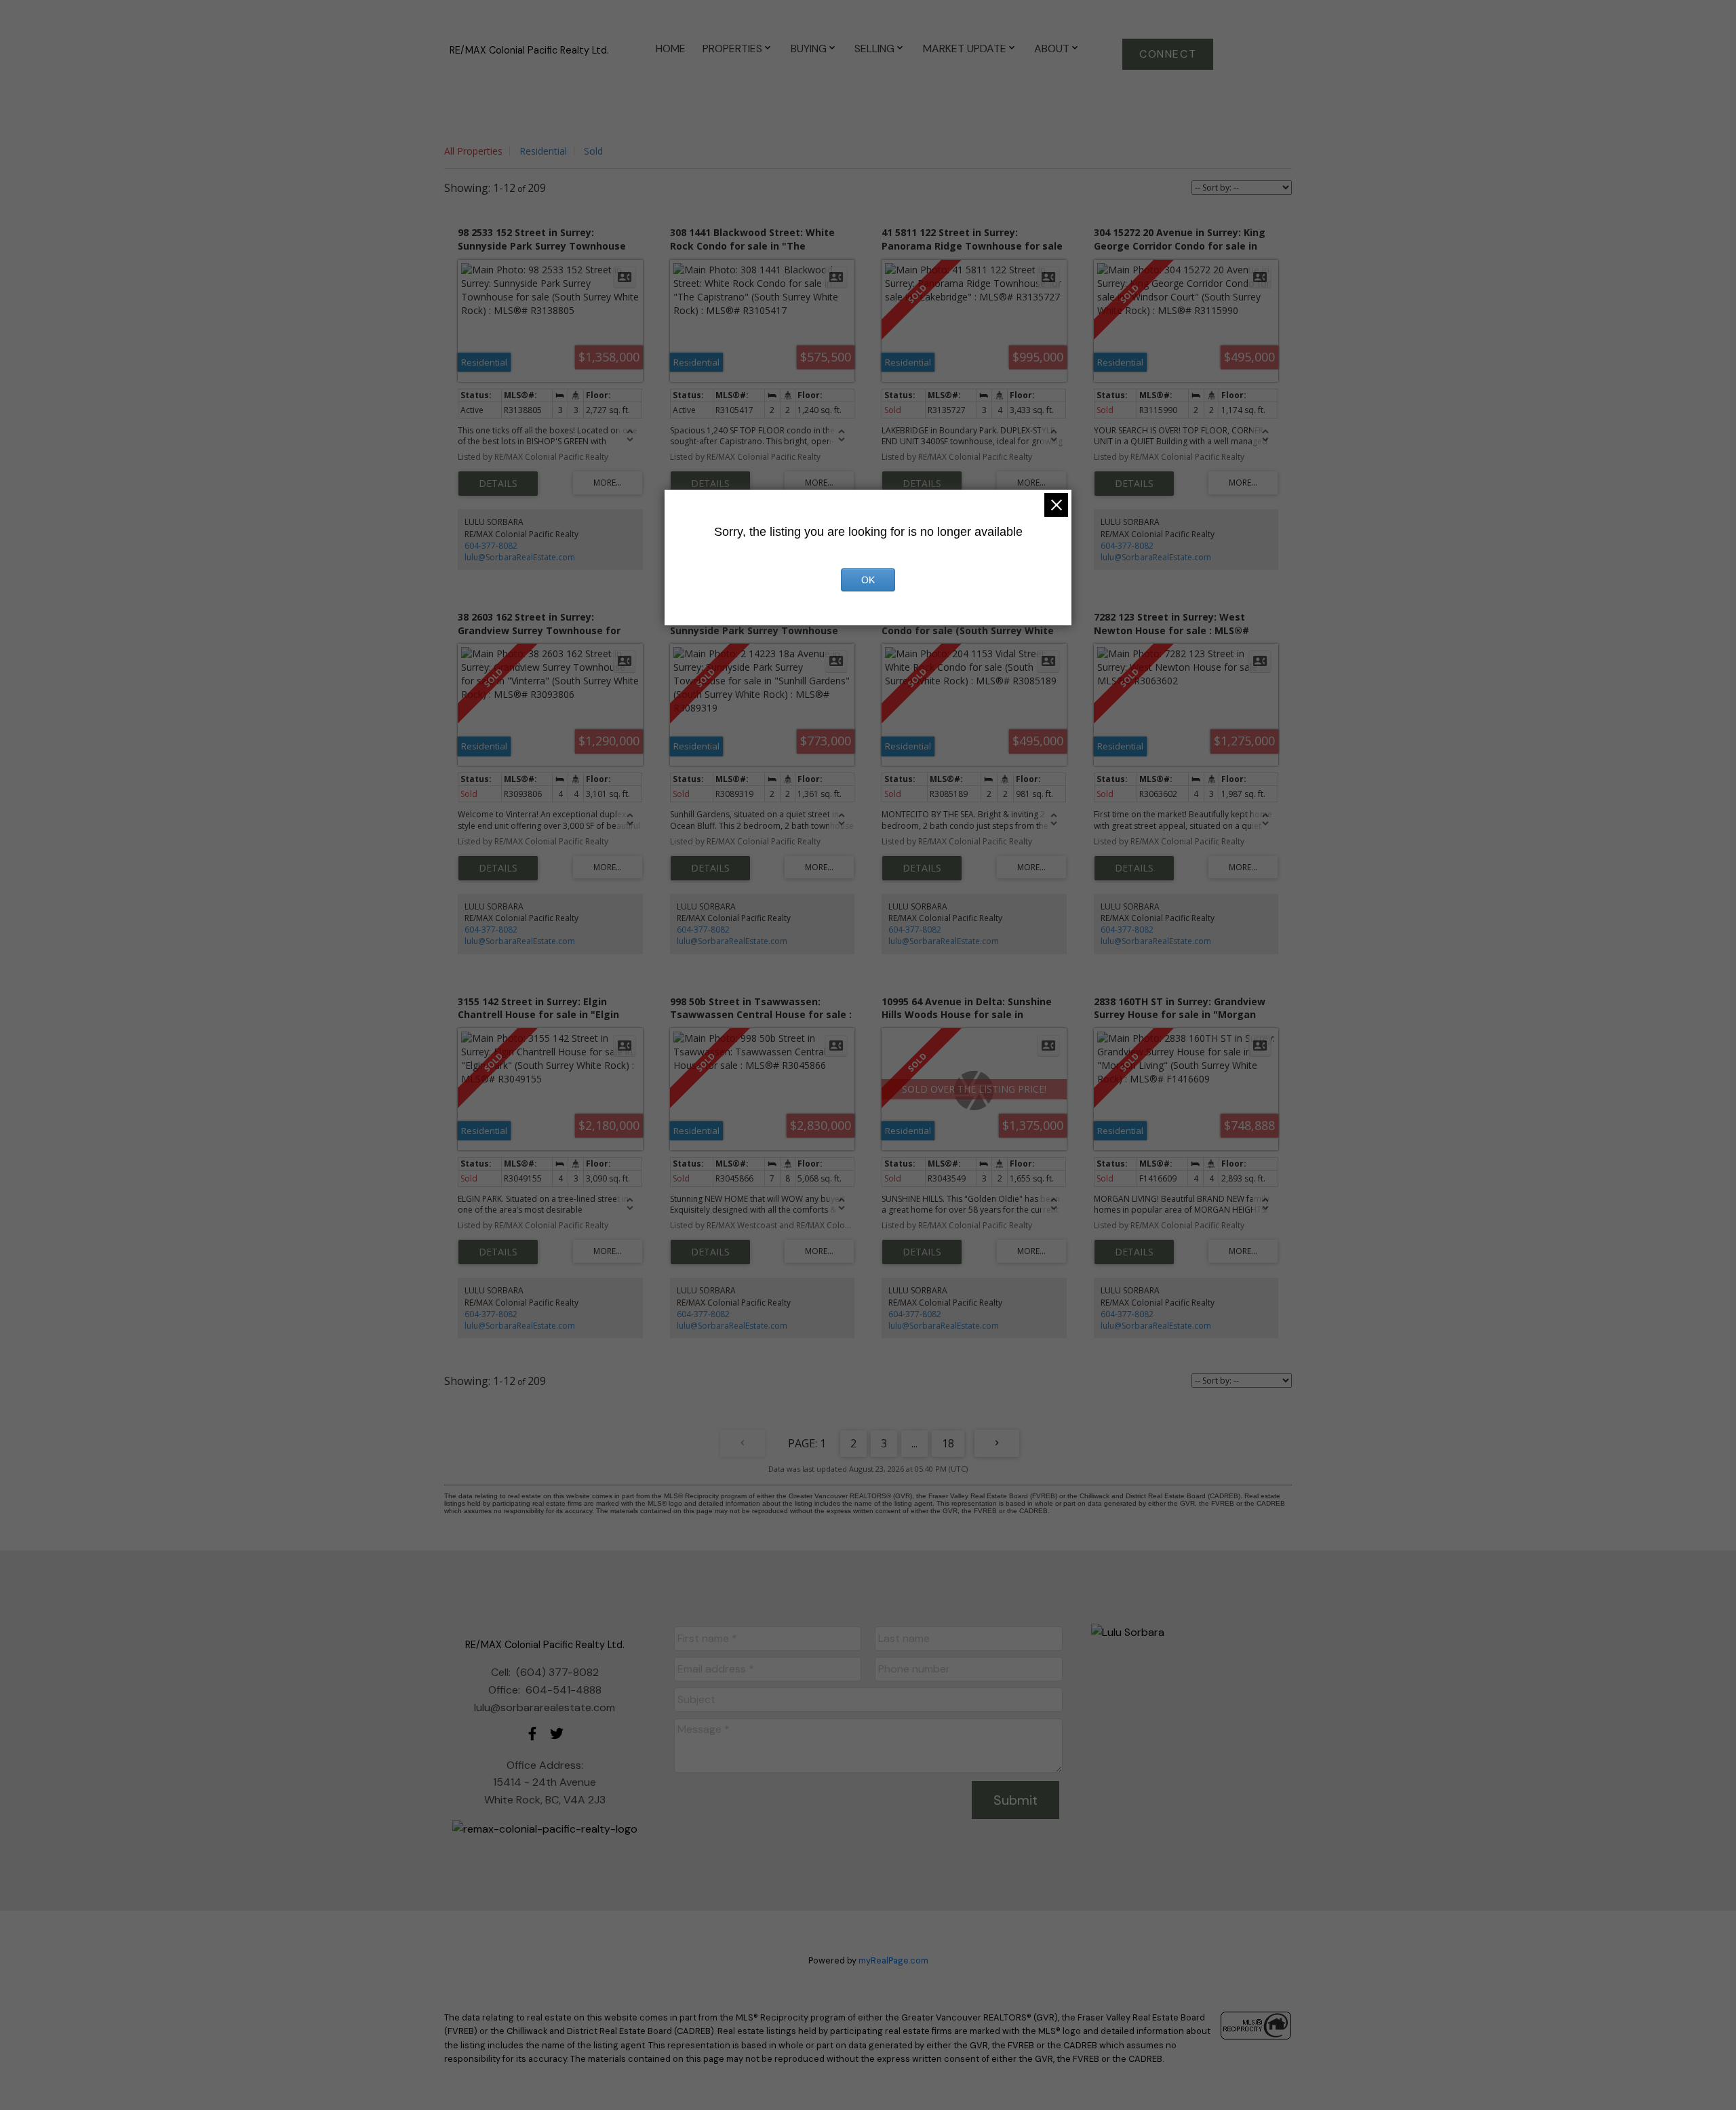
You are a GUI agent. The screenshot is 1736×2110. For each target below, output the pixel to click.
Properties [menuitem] (732, 48)
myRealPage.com (893, 1960)
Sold (593, 151)
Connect (1168, 54)
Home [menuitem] (671, 48)
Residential (543, 151)
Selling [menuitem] (874, 48)
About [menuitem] (1052, 48)
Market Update (965, 48)
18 (948, 1443)
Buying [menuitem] (809, 48)
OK (868, 580)
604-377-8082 (491, 546)
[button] (1168, 54)
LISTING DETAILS (498, 484)
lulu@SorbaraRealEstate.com (520, 557)
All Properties (473, 151)
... (914, 1443)
